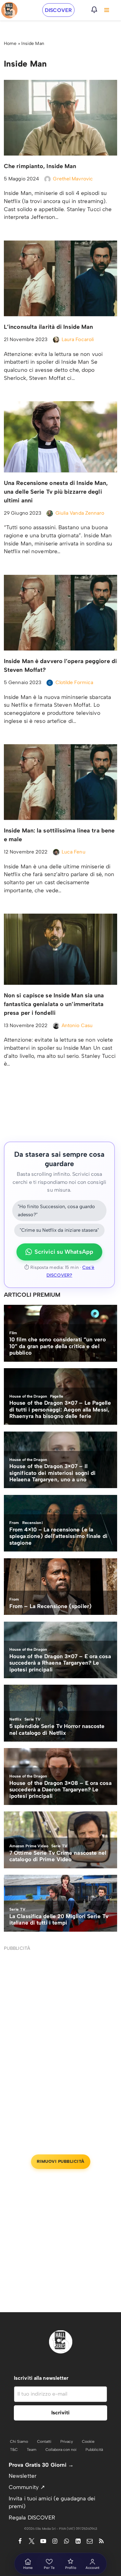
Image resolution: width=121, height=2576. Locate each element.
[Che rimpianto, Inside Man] (60, 118)
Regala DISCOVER (32, 2517)
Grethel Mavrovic (73, 179)
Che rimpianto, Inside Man (40, 166)
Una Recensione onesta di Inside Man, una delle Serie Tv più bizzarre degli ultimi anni (56, 492)
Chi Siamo (19, 2442)
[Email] (90, 2541)
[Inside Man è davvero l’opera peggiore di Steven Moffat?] (60, 613)
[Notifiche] (94, 10)
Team (32, 2450)
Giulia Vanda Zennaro (80, 513)
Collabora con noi (61, 2450)
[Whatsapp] (66, 2541)
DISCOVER (58, 10)
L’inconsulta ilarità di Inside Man (48, 327)
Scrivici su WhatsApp (64, 1252)
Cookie (88, 2442)
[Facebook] (20, 2541)
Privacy (67, 2442)
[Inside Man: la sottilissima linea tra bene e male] (60, 782)
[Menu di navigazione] (107, 10)
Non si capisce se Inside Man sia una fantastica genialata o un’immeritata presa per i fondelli (54, 1004)
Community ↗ (27, 2487)
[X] (32, 2541)
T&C (14, 2450)
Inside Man (33, 43)
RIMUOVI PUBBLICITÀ (61, 2161)
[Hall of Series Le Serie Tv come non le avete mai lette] (9, 10)
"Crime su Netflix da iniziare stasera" (59, 1230)
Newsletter (23, 2476)
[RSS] (101, 2541)
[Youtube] (43, 2541)
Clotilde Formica (75, 682)
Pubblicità (94, 2450)
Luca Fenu (74, 852)
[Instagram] (55, 2541)
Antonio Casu (77, 1025)
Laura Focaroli (78, 339)
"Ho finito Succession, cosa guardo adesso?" (56, 1211)
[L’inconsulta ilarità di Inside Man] (60, 278)
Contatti (44, 2442)
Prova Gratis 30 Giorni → (41, 2465)
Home (10, 43)
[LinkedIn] (78, 2541)
